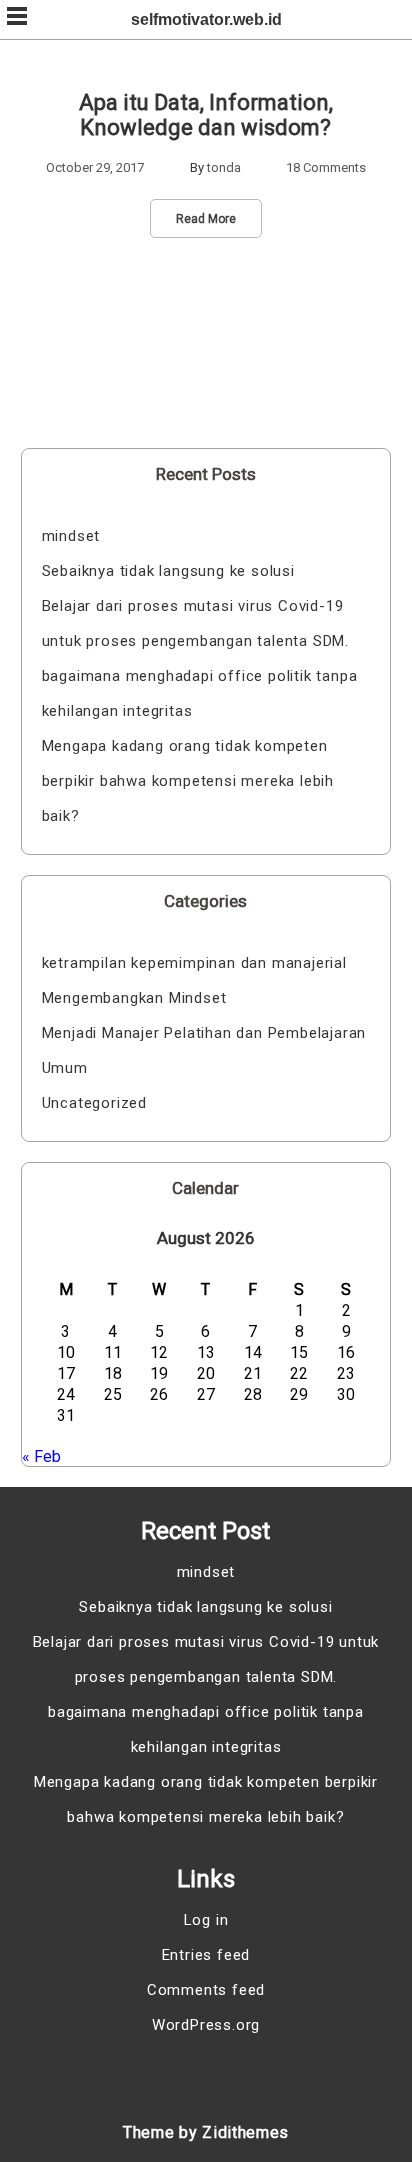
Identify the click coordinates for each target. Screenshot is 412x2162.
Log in (206, 1920)
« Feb (41, 1456)
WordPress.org (206, 2025)
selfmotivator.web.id (206, 19)
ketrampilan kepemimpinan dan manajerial (194, 963)
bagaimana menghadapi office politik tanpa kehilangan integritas (200, 693)
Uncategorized (94, 1103)
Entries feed (206, 1955)
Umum (65, 1068)
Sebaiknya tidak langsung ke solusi (168, 571)
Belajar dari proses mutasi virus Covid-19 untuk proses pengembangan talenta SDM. (195, 623)
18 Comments (326, 167)
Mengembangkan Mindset (134, 998)
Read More (206, 219)
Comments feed (206, 1990)
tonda (224, 167)
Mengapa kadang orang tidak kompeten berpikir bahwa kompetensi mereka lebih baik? (188, 781)
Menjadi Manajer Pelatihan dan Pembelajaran (204, 1033)
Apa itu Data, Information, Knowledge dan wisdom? (206, 115)
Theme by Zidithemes (206, 2132)
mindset (71, 536)
